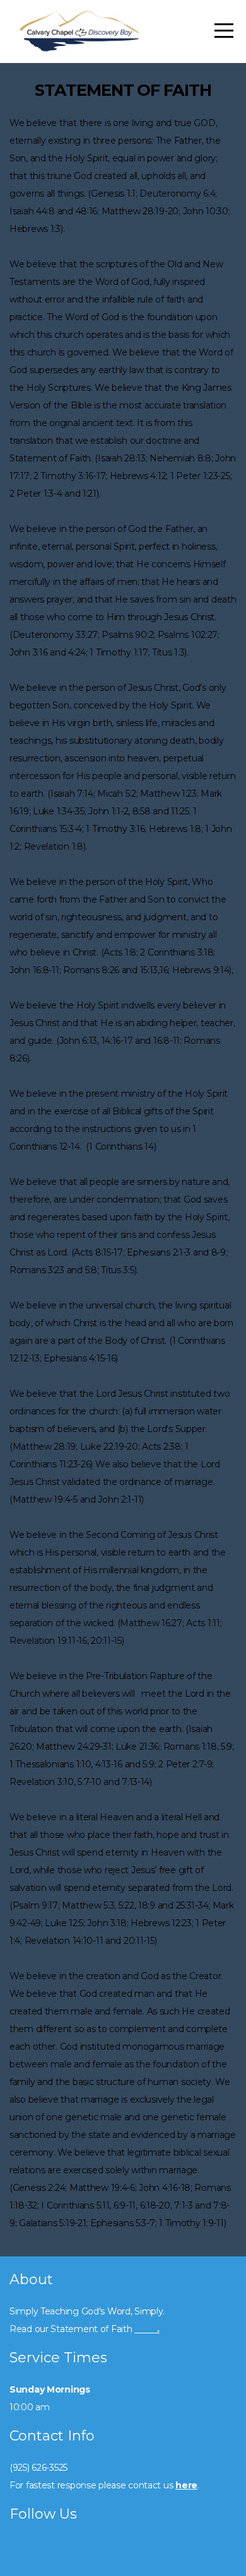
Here (146, 2329)
